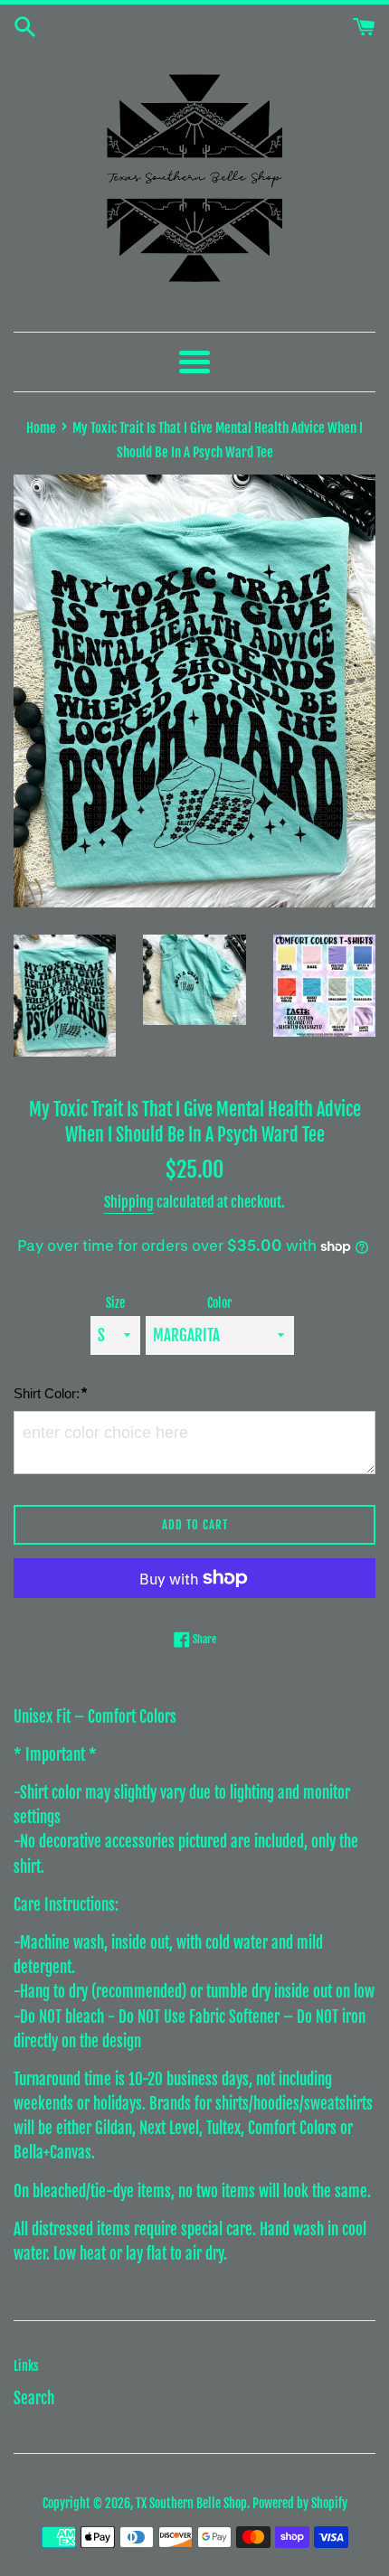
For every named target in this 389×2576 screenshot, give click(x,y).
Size (115, 1303)
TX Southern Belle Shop (191, 2503)
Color (219, 1303)
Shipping (129, 1202)
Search (34, 2398)
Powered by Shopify (300, 2503)
